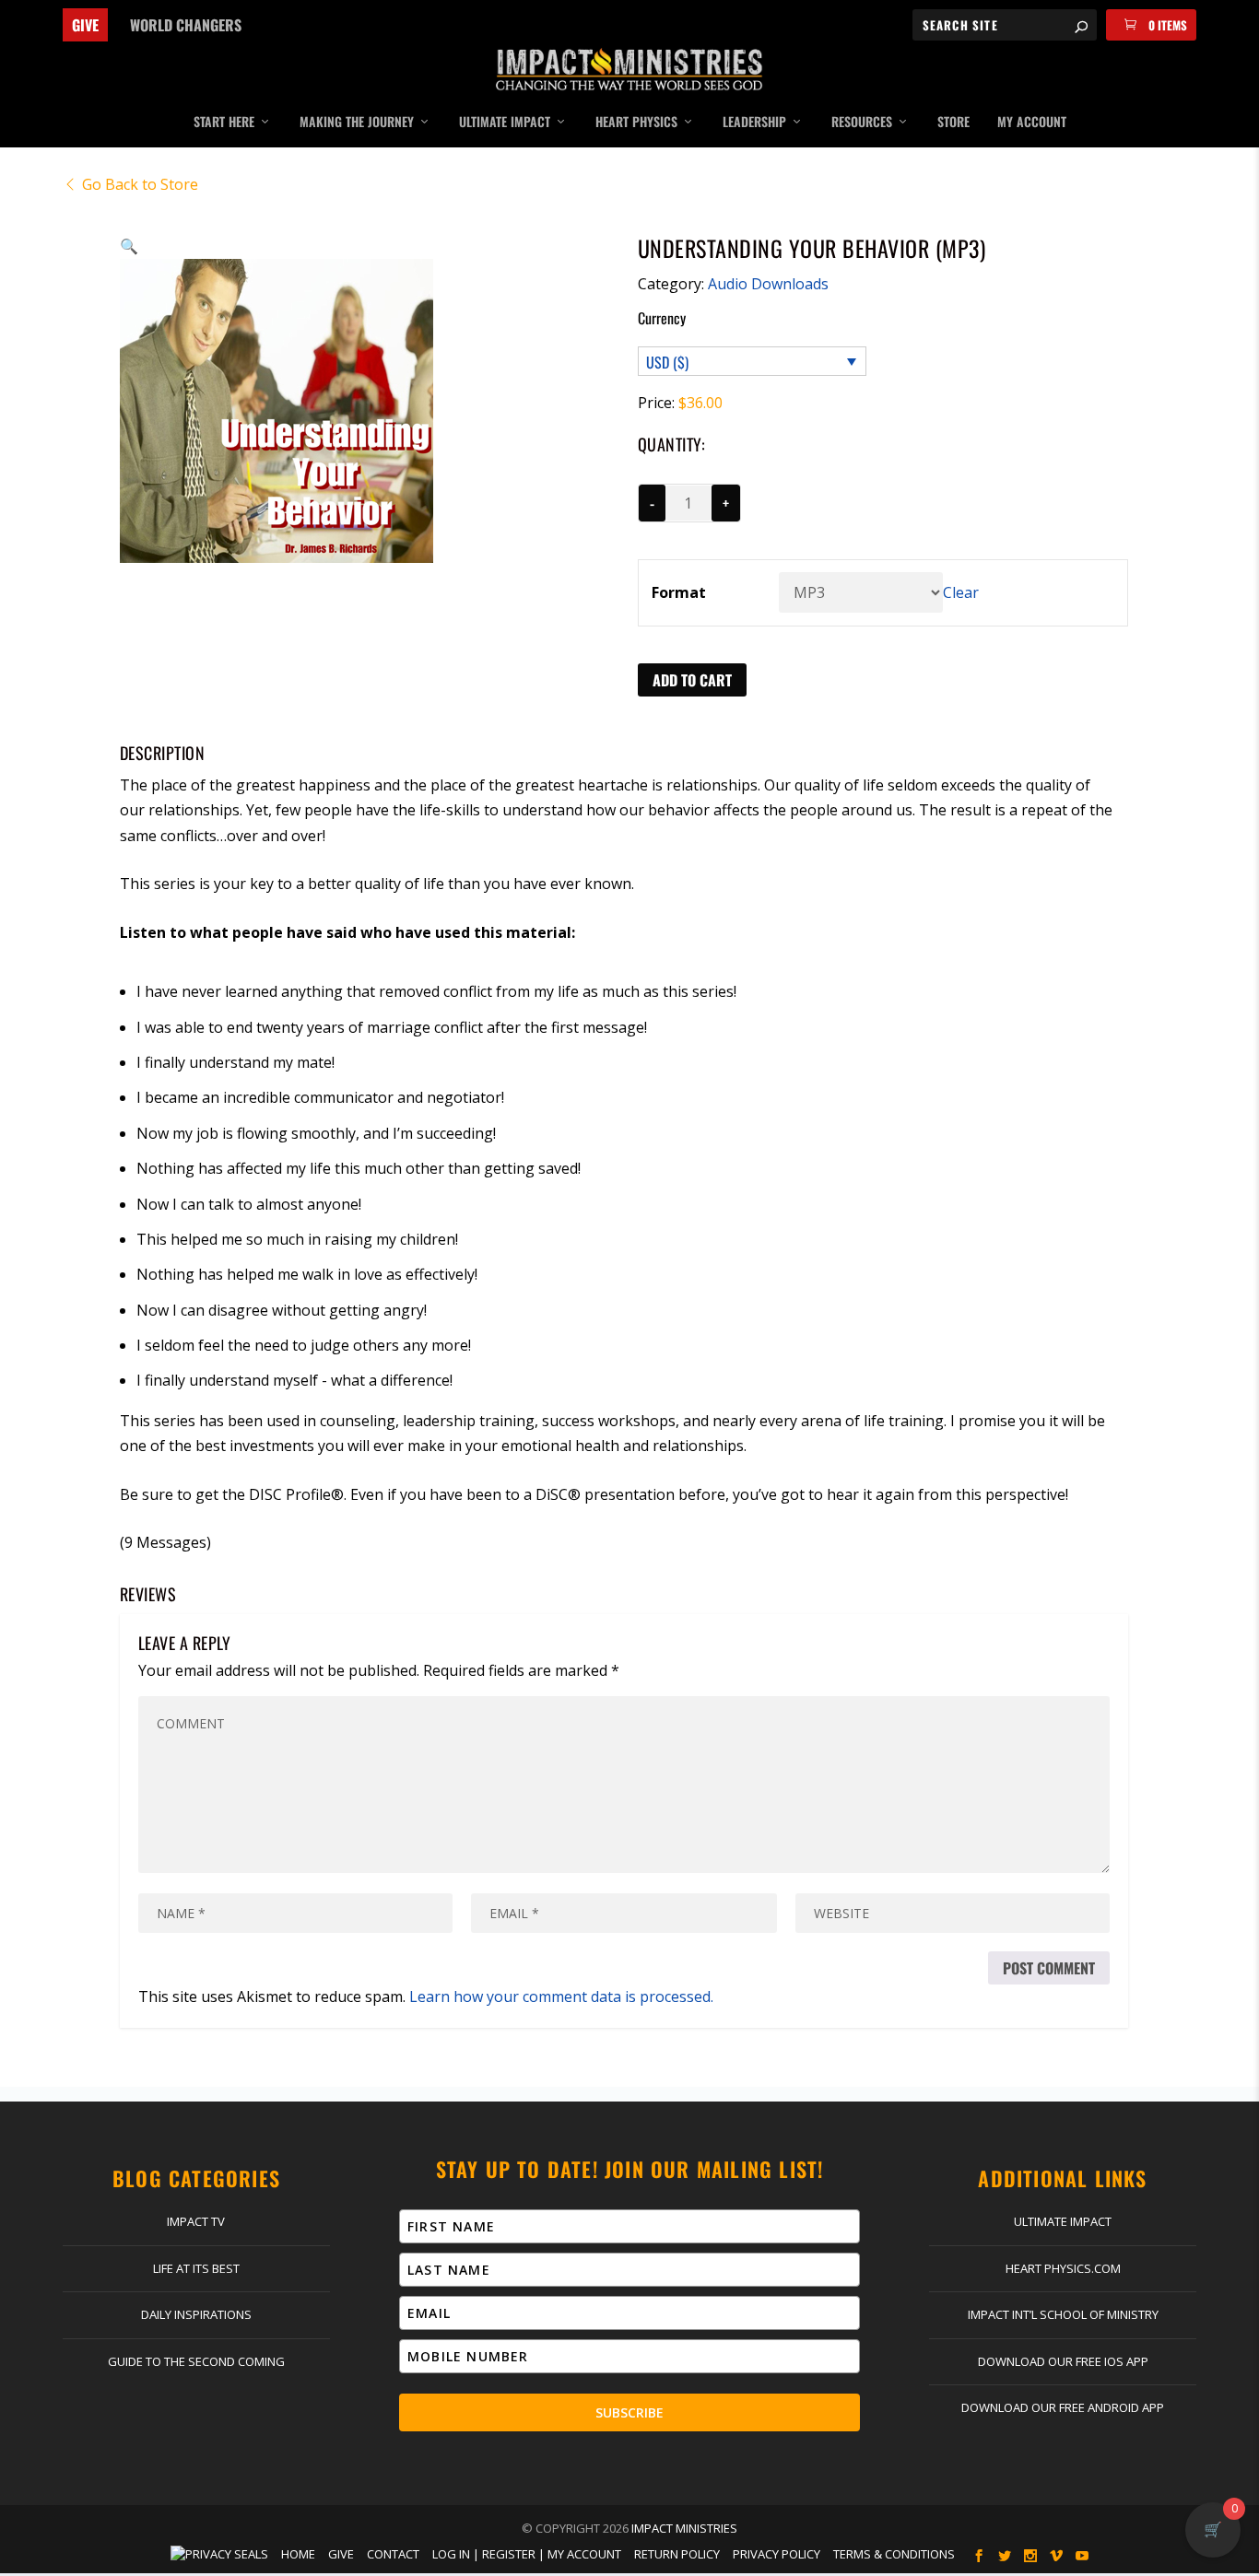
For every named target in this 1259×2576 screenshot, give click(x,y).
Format (679, 592)
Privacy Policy (777, 2554)
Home (298, 2554)
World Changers (186, 25)
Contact (393, 2554)
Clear (961, 592)
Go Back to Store (140, 184)
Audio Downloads (768, 284)
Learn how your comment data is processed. (561, 1996)
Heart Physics (636, 123)
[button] (129, 246)
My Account (1032, 123)
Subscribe (629, 2412)
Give (85, 25)
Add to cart (692, 680)
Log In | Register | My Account (527, 2554)
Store (953, 123)
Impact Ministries (684, 2528)
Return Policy (677, 2554)
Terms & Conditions (894, 2554)
